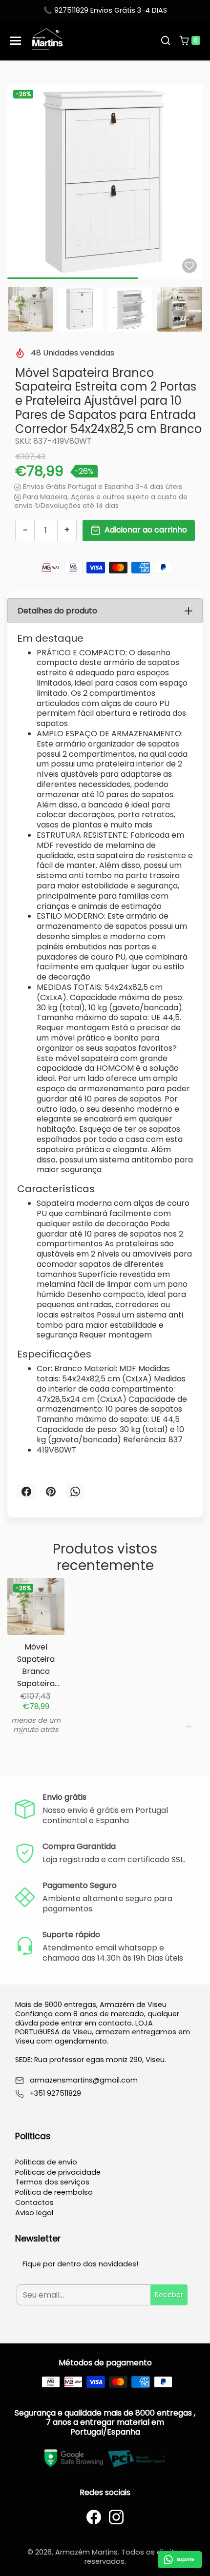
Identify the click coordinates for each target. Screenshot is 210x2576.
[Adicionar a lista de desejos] (189, 266)
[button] (166, 40)
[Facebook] (94, 2517)
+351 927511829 (55, 2094)
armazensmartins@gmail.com (84, 2080)
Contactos (34, 2202)
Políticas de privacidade (58, 2172)
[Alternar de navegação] (16, 41)
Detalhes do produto (57, 611)
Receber (169, 2295)
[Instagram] (116, 2517)
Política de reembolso (54, 2192)
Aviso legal (34, 2213)
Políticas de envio (46, 2162)
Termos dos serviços (52, 2182)
